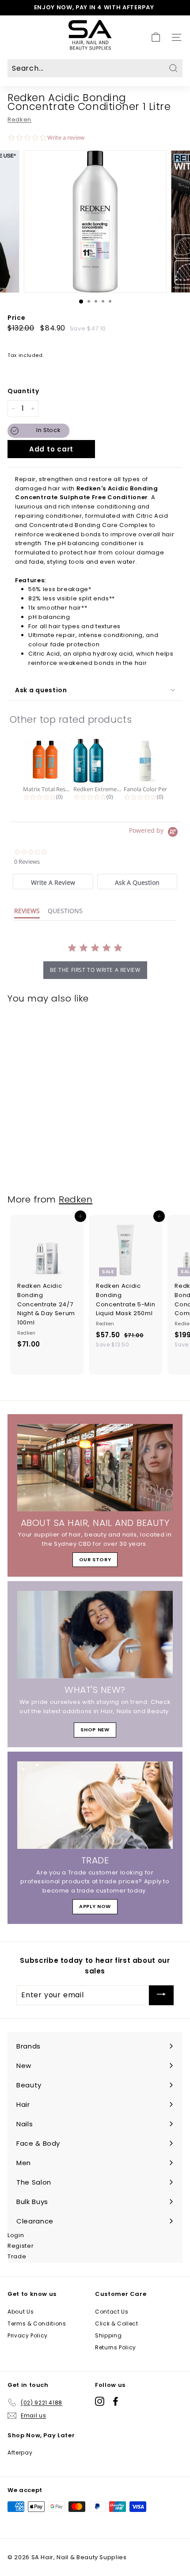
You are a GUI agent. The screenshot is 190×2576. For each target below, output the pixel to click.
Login (16, 2235)
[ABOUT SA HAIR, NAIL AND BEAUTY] (95, 1468)
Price (16, 318)
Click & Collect (117, 2324)
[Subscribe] (161, 1995)
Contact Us (112, 2312)
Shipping (108, 2335)
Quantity (23, 391)
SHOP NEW (95, 1730)
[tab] (53, 882)
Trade (17, 2256)
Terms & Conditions (37, 2324)
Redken (19, 120)
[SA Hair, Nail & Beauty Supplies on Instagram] (100, 2401)
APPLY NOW (95, 1906)
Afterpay (20, 2453)
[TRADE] (95, 1805)
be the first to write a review (95, 970)
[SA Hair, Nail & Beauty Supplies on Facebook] (116, 2401)
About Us (21, 2312)
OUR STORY (95, 1559)
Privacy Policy (28, 2335)
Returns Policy (116, 2347)
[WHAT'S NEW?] (95, 1635)
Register (21, 2246)
